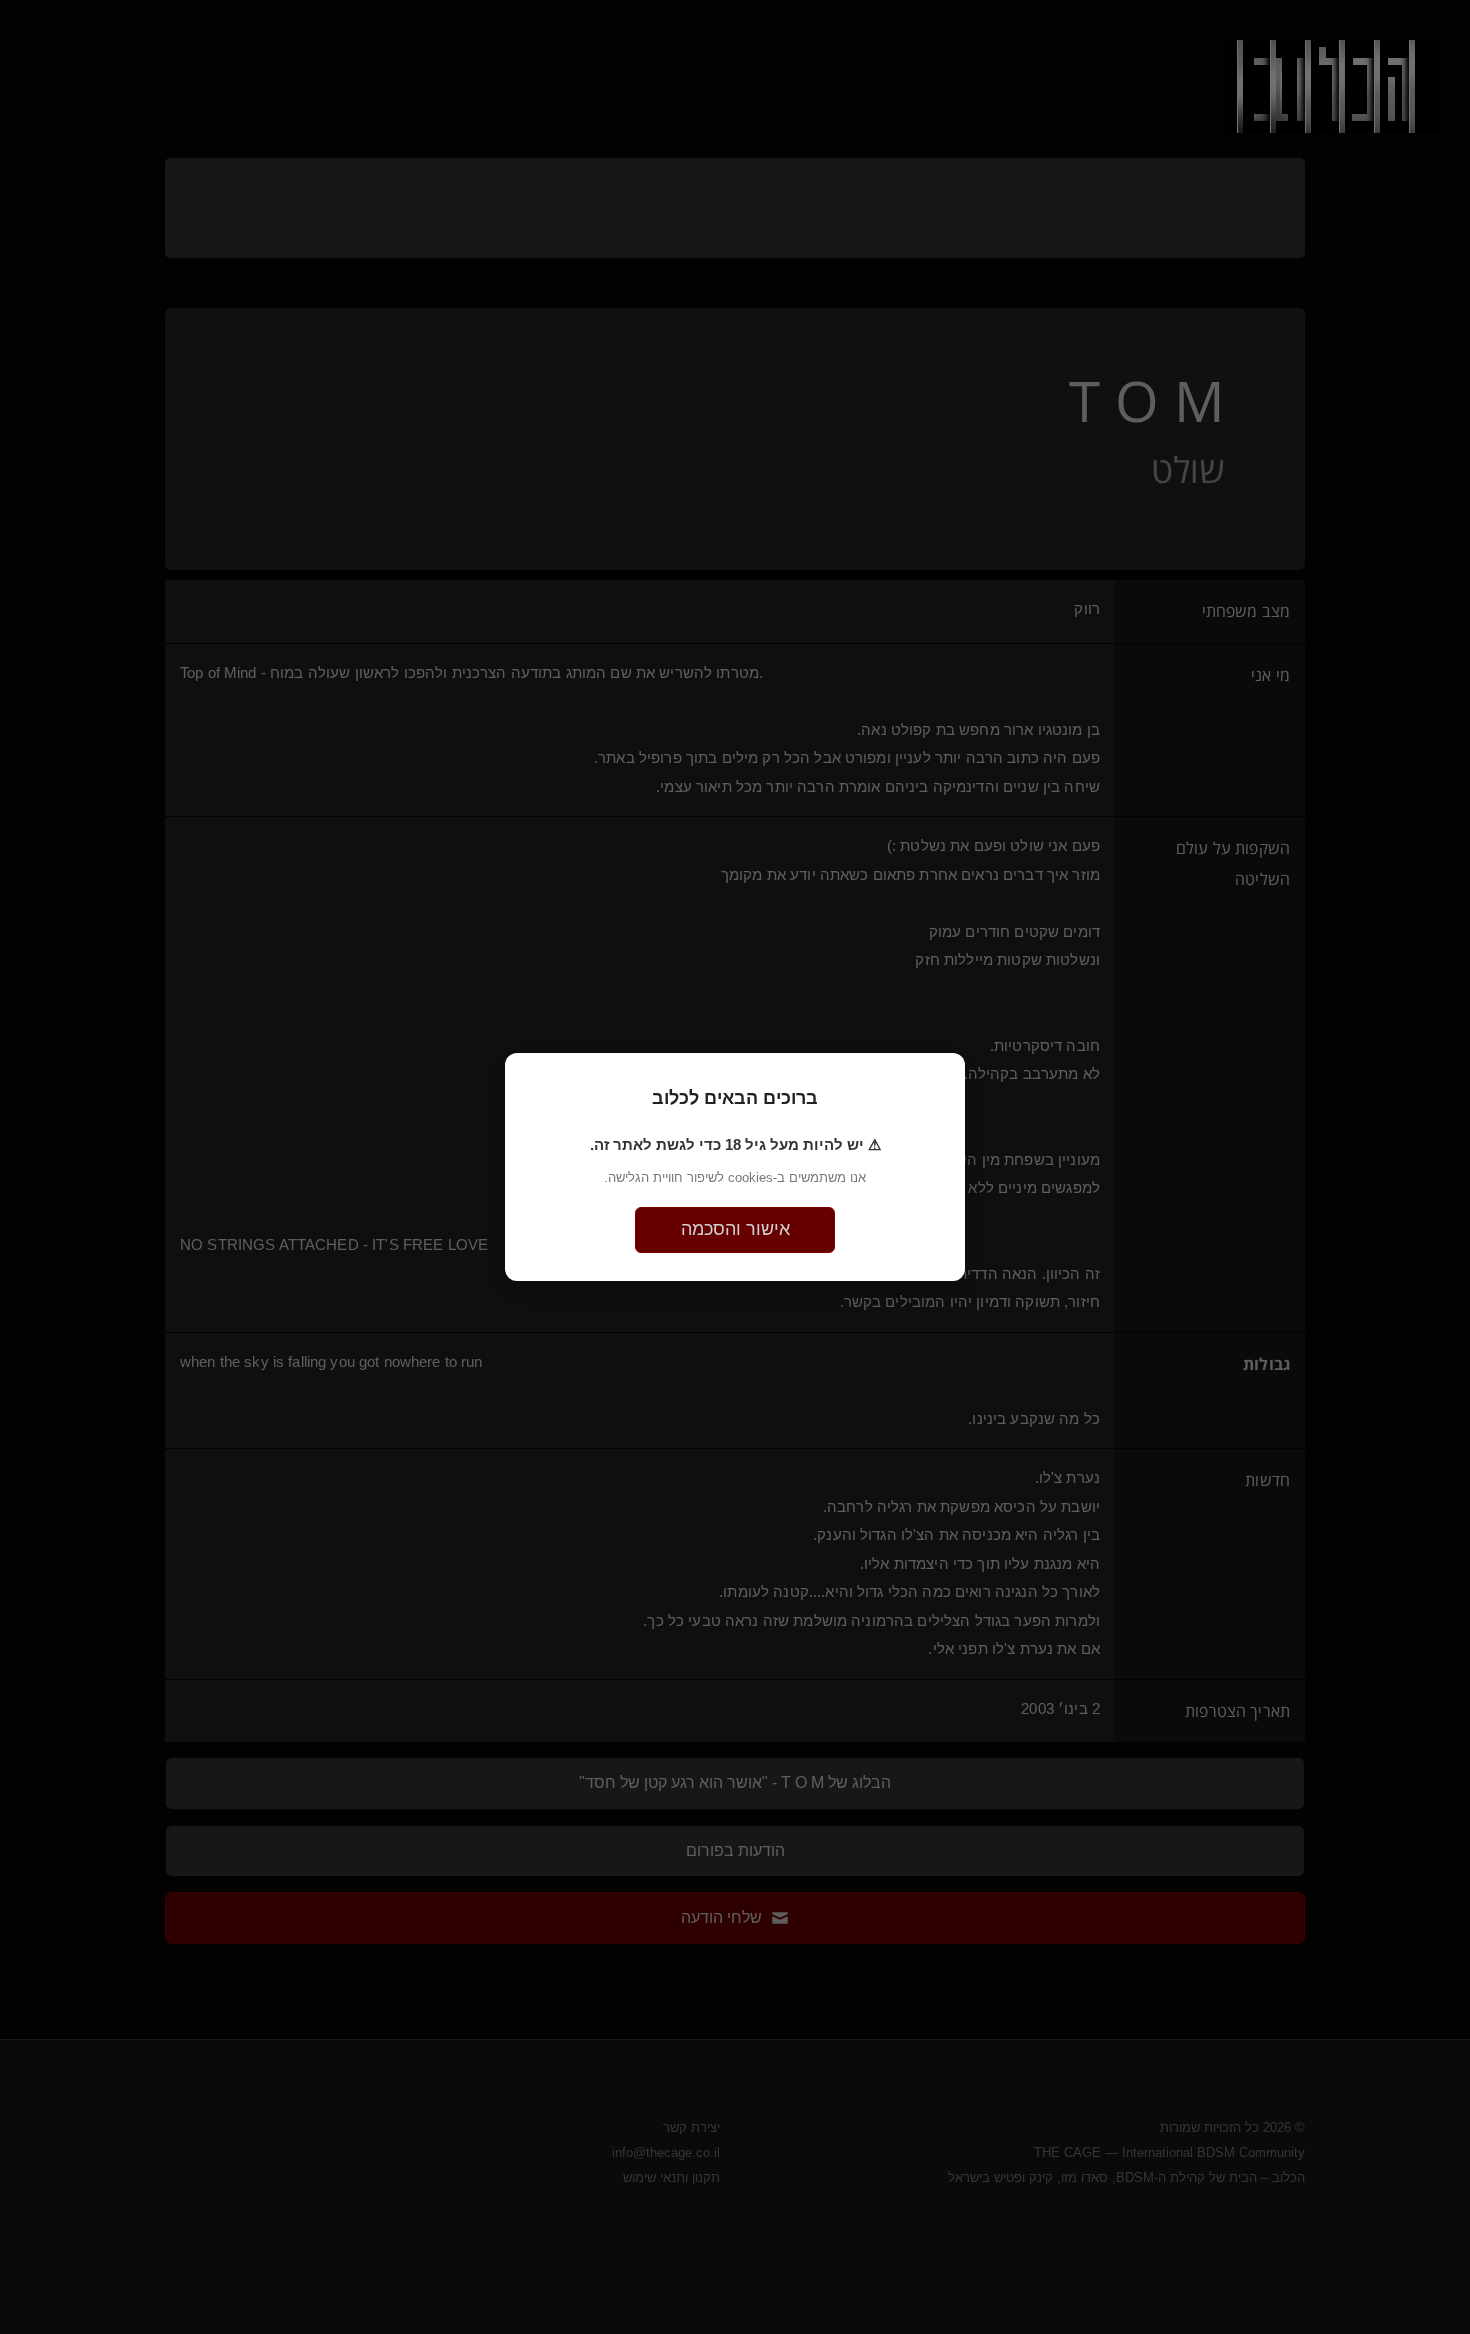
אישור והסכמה (735, 1229)
